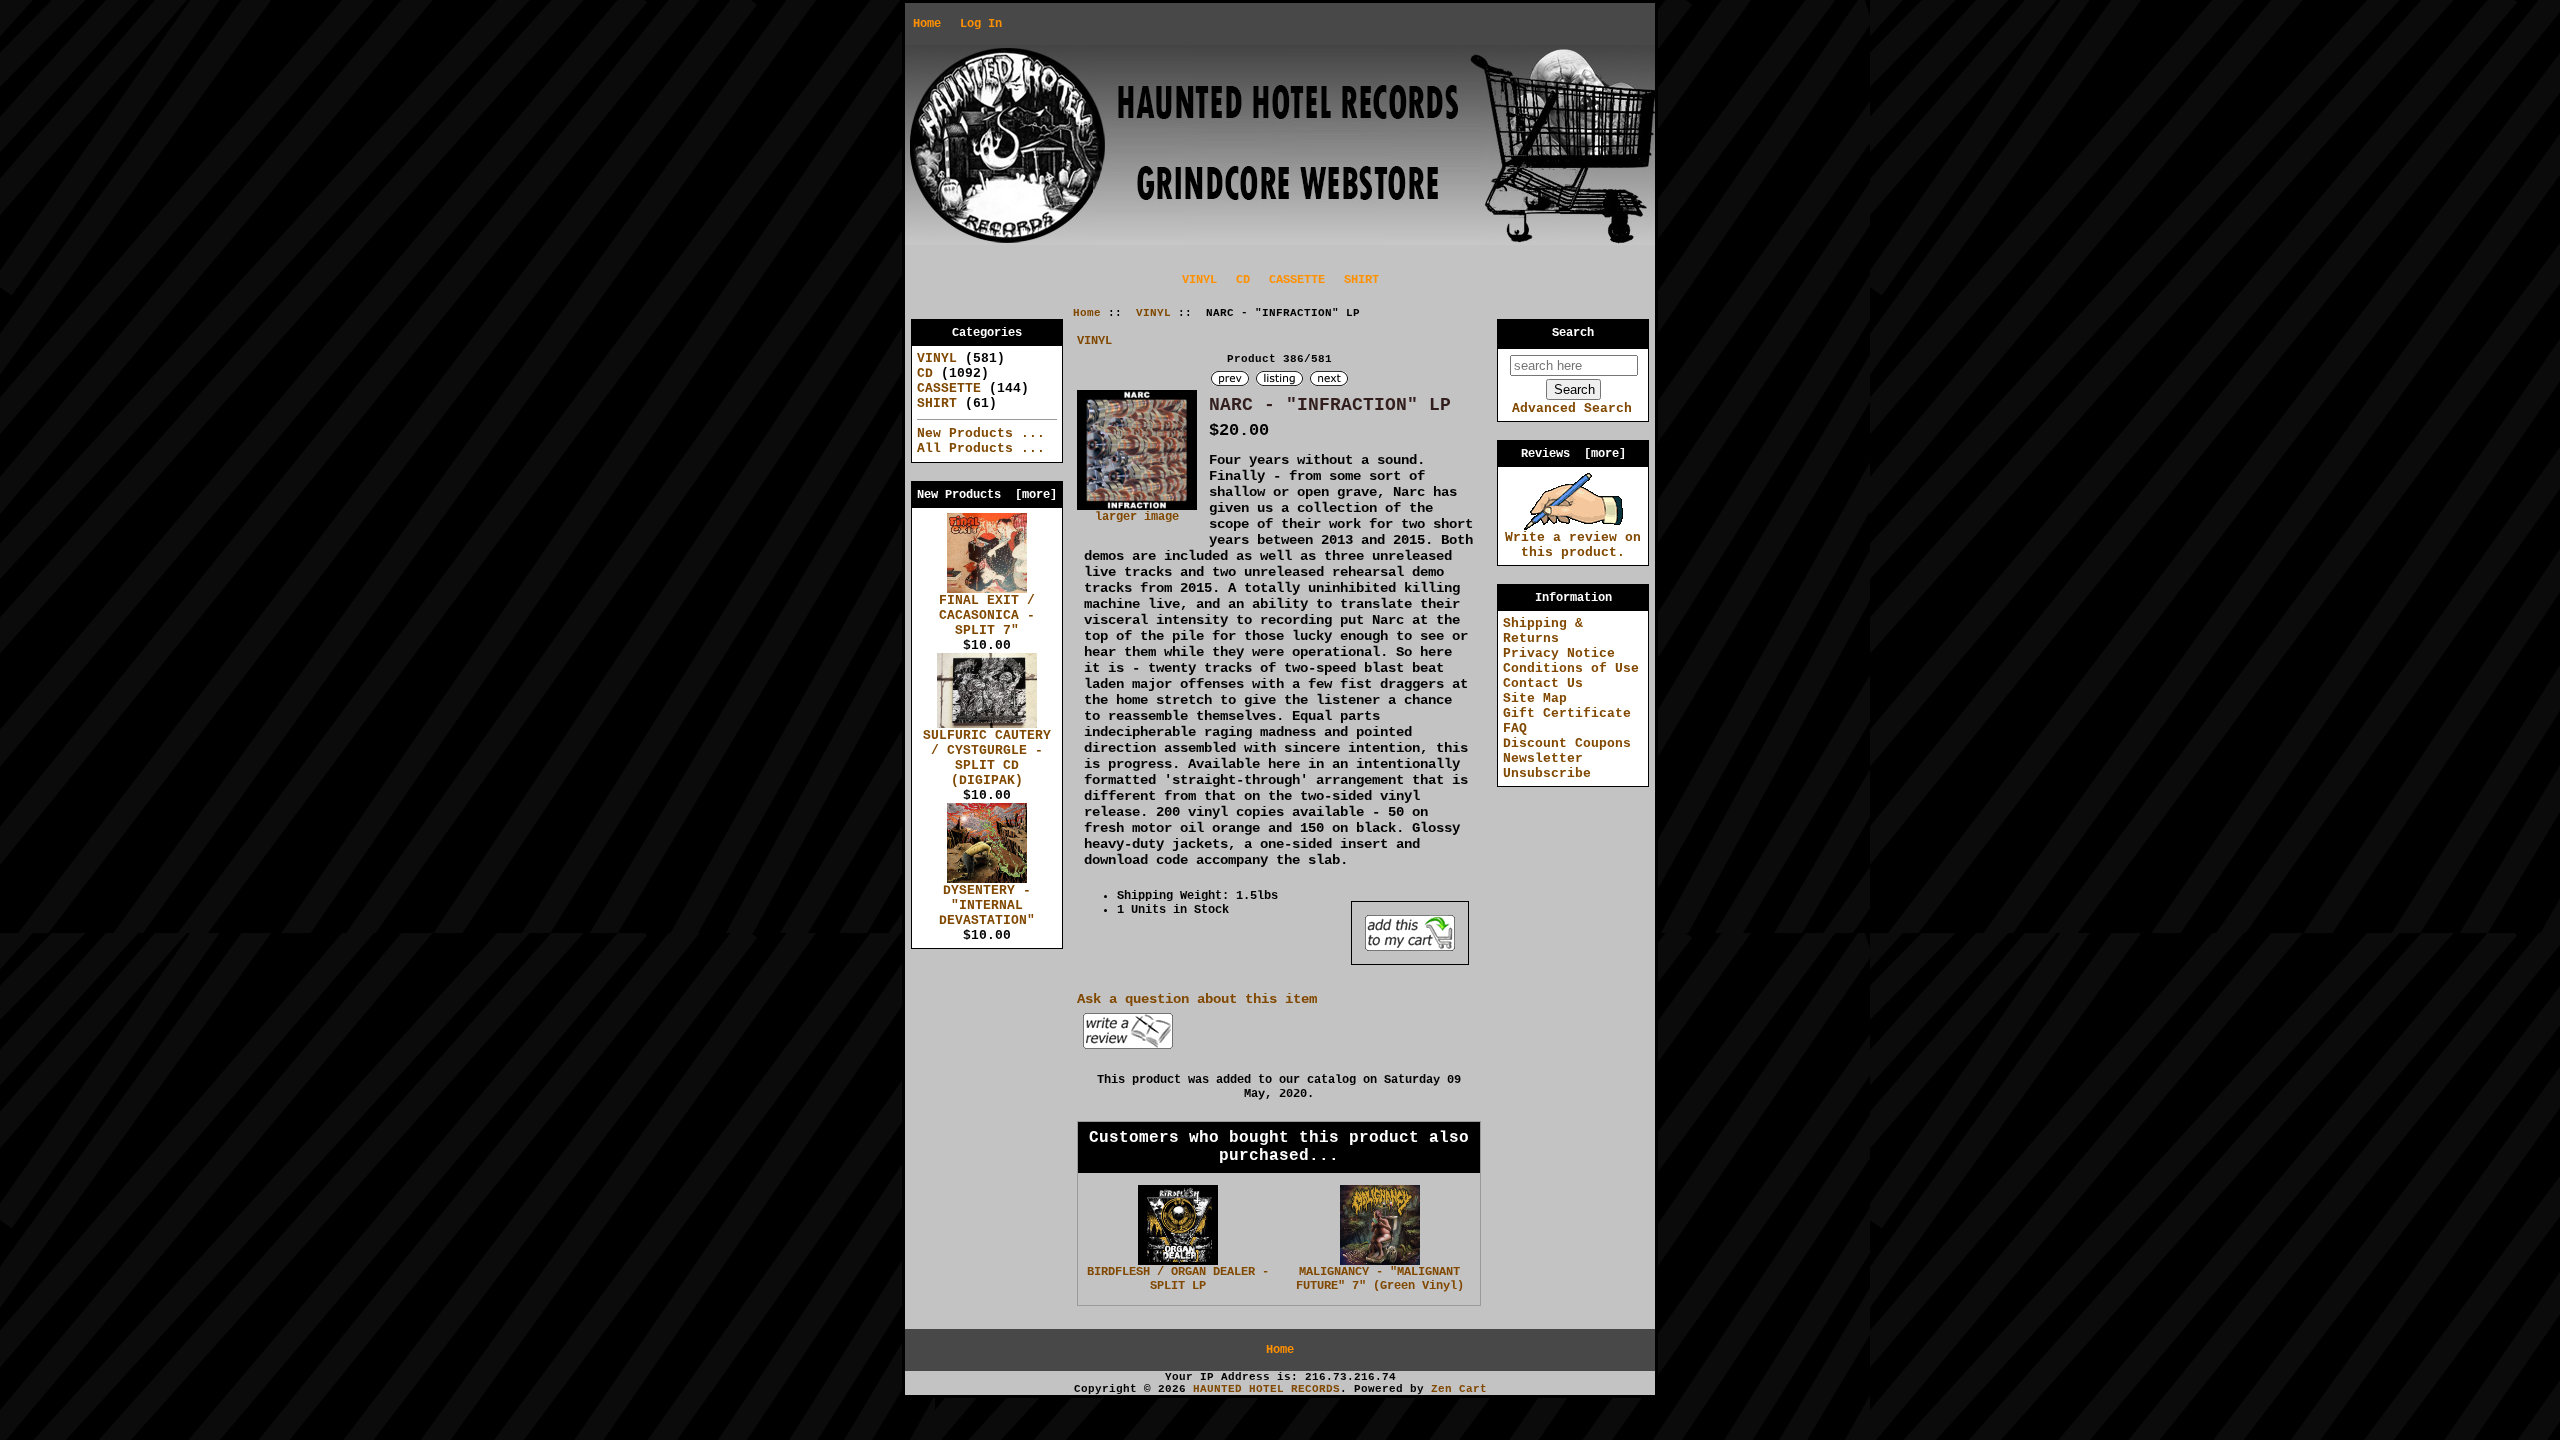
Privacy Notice (1559, 653)
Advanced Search (1572, 408)
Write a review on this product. (1573, 545)
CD (1243, 280)
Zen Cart (1459, 1389)
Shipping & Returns (1543, 631)
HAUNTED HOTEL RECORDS (1266, 1389)
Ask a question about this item (1197, 999)
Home (927, 24)
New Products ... (981, 433)
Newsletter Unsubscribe (1547, 766)
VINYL (1153, 313)
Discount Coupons (1567, 743)
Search (1573, 333)
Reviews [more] (1573, 454)
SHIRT (1361, 280)
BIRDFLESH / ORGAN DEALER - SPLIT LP (1178, 1279)
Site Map (1535, 698)
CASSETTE (1297, 280)
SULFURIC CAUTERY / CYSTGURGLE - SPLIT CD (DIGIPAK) (987, 758)
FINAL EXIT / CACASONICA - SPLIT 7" (987, 615)
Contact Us (1543, 683)
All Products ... (981, 448)
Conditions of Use (1571, 668)
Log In (981, 24)
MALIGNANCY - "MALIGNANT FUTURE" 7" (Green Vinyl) (1380, 1279)
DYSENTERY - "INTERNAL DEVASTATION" (987, 905)
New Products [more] (987, 495)
